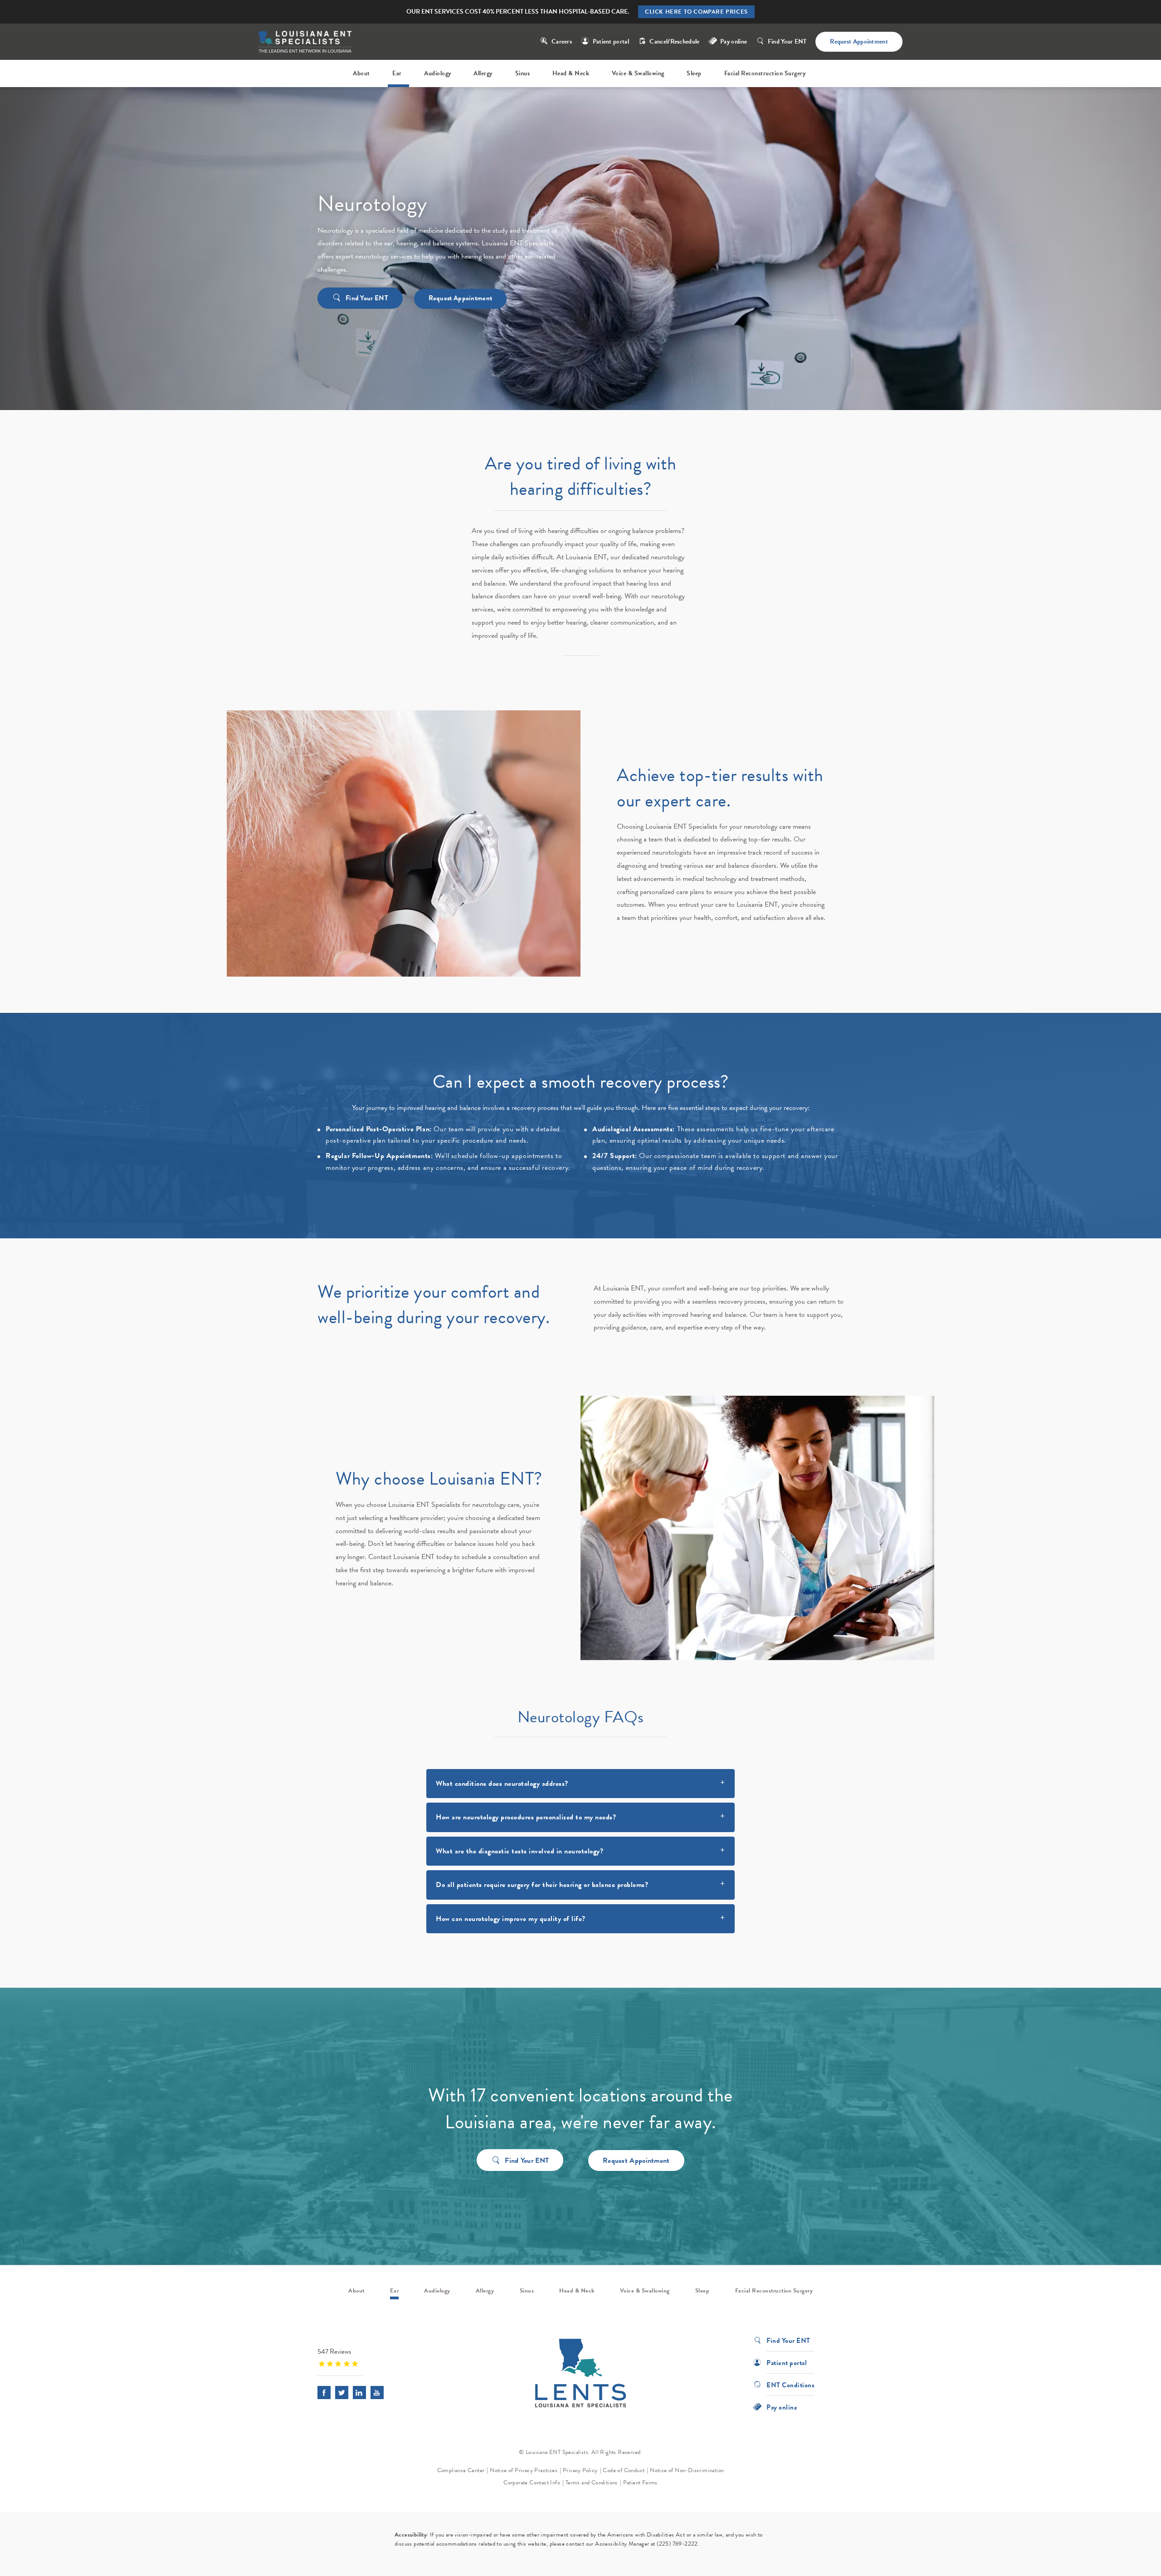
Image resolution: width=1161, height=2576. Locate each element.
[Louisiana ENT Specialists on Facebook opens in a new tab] (324, 2393)
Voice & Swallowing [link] (638, 73)
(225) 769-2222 (677, 2544)
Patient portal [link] (611, 42)
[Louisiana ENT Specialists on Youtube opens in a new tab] (377, 2393)
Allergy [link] (483, 73)
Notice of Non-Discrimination (687, 2470)
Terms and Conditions (592, 2483)
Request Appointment (859, 42)
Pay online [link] (734, 42)
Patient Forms (640, 2483)
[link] (374, 2357)
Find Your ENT (787, 42)
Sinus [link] (523, 73)
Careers (562, 42)
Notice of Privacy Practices (524, 2470)
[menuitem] (363, 73)
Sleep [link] (694, 73)
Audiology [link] (438, 73)
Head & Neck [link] (571, 73)
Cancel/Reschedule (674, 42)
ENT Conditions (790, 2384)
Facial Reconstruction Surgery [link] (765, 73)
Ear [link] (397, 73)
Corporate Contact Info (532, 2483)
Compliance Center (461, 2470)
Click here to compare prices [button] (696, 12)
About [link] (361, 73)
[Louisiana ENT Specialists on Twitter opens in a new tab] (342, 2393)
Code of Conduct (624, 2470)
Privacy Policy (580, 2470)
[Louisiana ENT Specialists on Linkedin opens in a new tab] (359, 2393)
